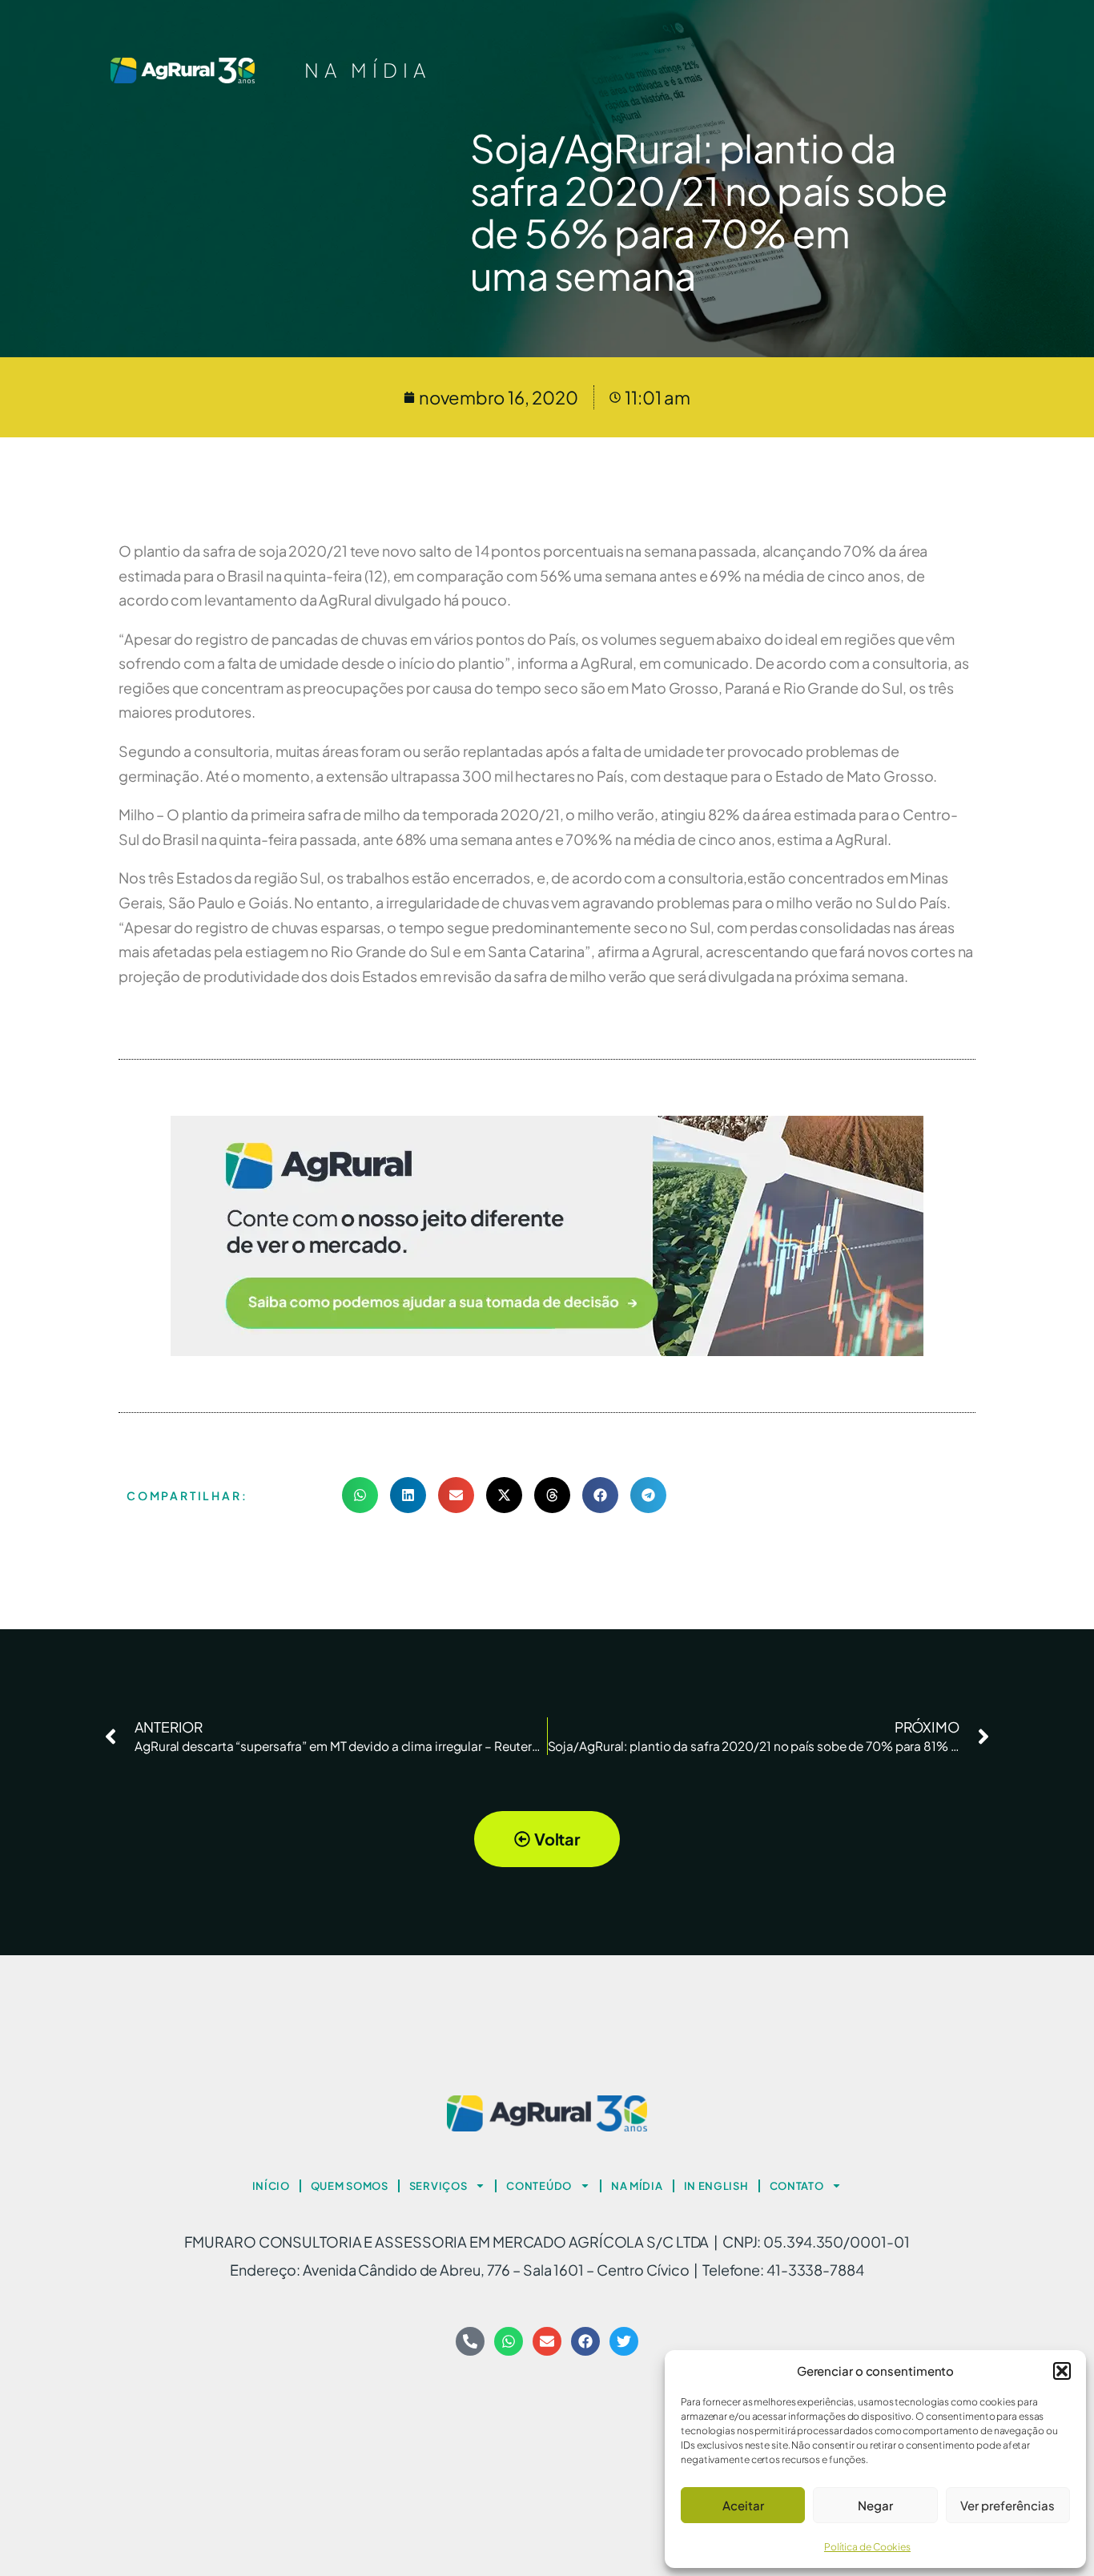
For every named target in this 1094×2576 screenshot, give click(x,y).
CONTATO (797, 2186)
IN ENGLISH (716, 2186)
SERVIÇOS (438, 2186)
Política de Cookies (867, 2547)
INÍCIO (271, 2186)
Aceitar (743, 2505)
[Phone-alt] (470, 2341)
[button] (1062, 2371)
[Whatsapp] (509, 2341)
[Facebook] (585, 2341)
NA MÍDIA (368, 70)
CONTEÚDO (539, 2186)
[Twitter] (624, 2341)
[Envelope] (547, 2341)
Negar (875, 2505)
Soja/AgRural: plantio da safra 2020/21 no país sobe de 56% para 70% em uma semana (709, 211)
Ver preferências (1008, 2505)
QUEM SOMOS (350, 2186)
